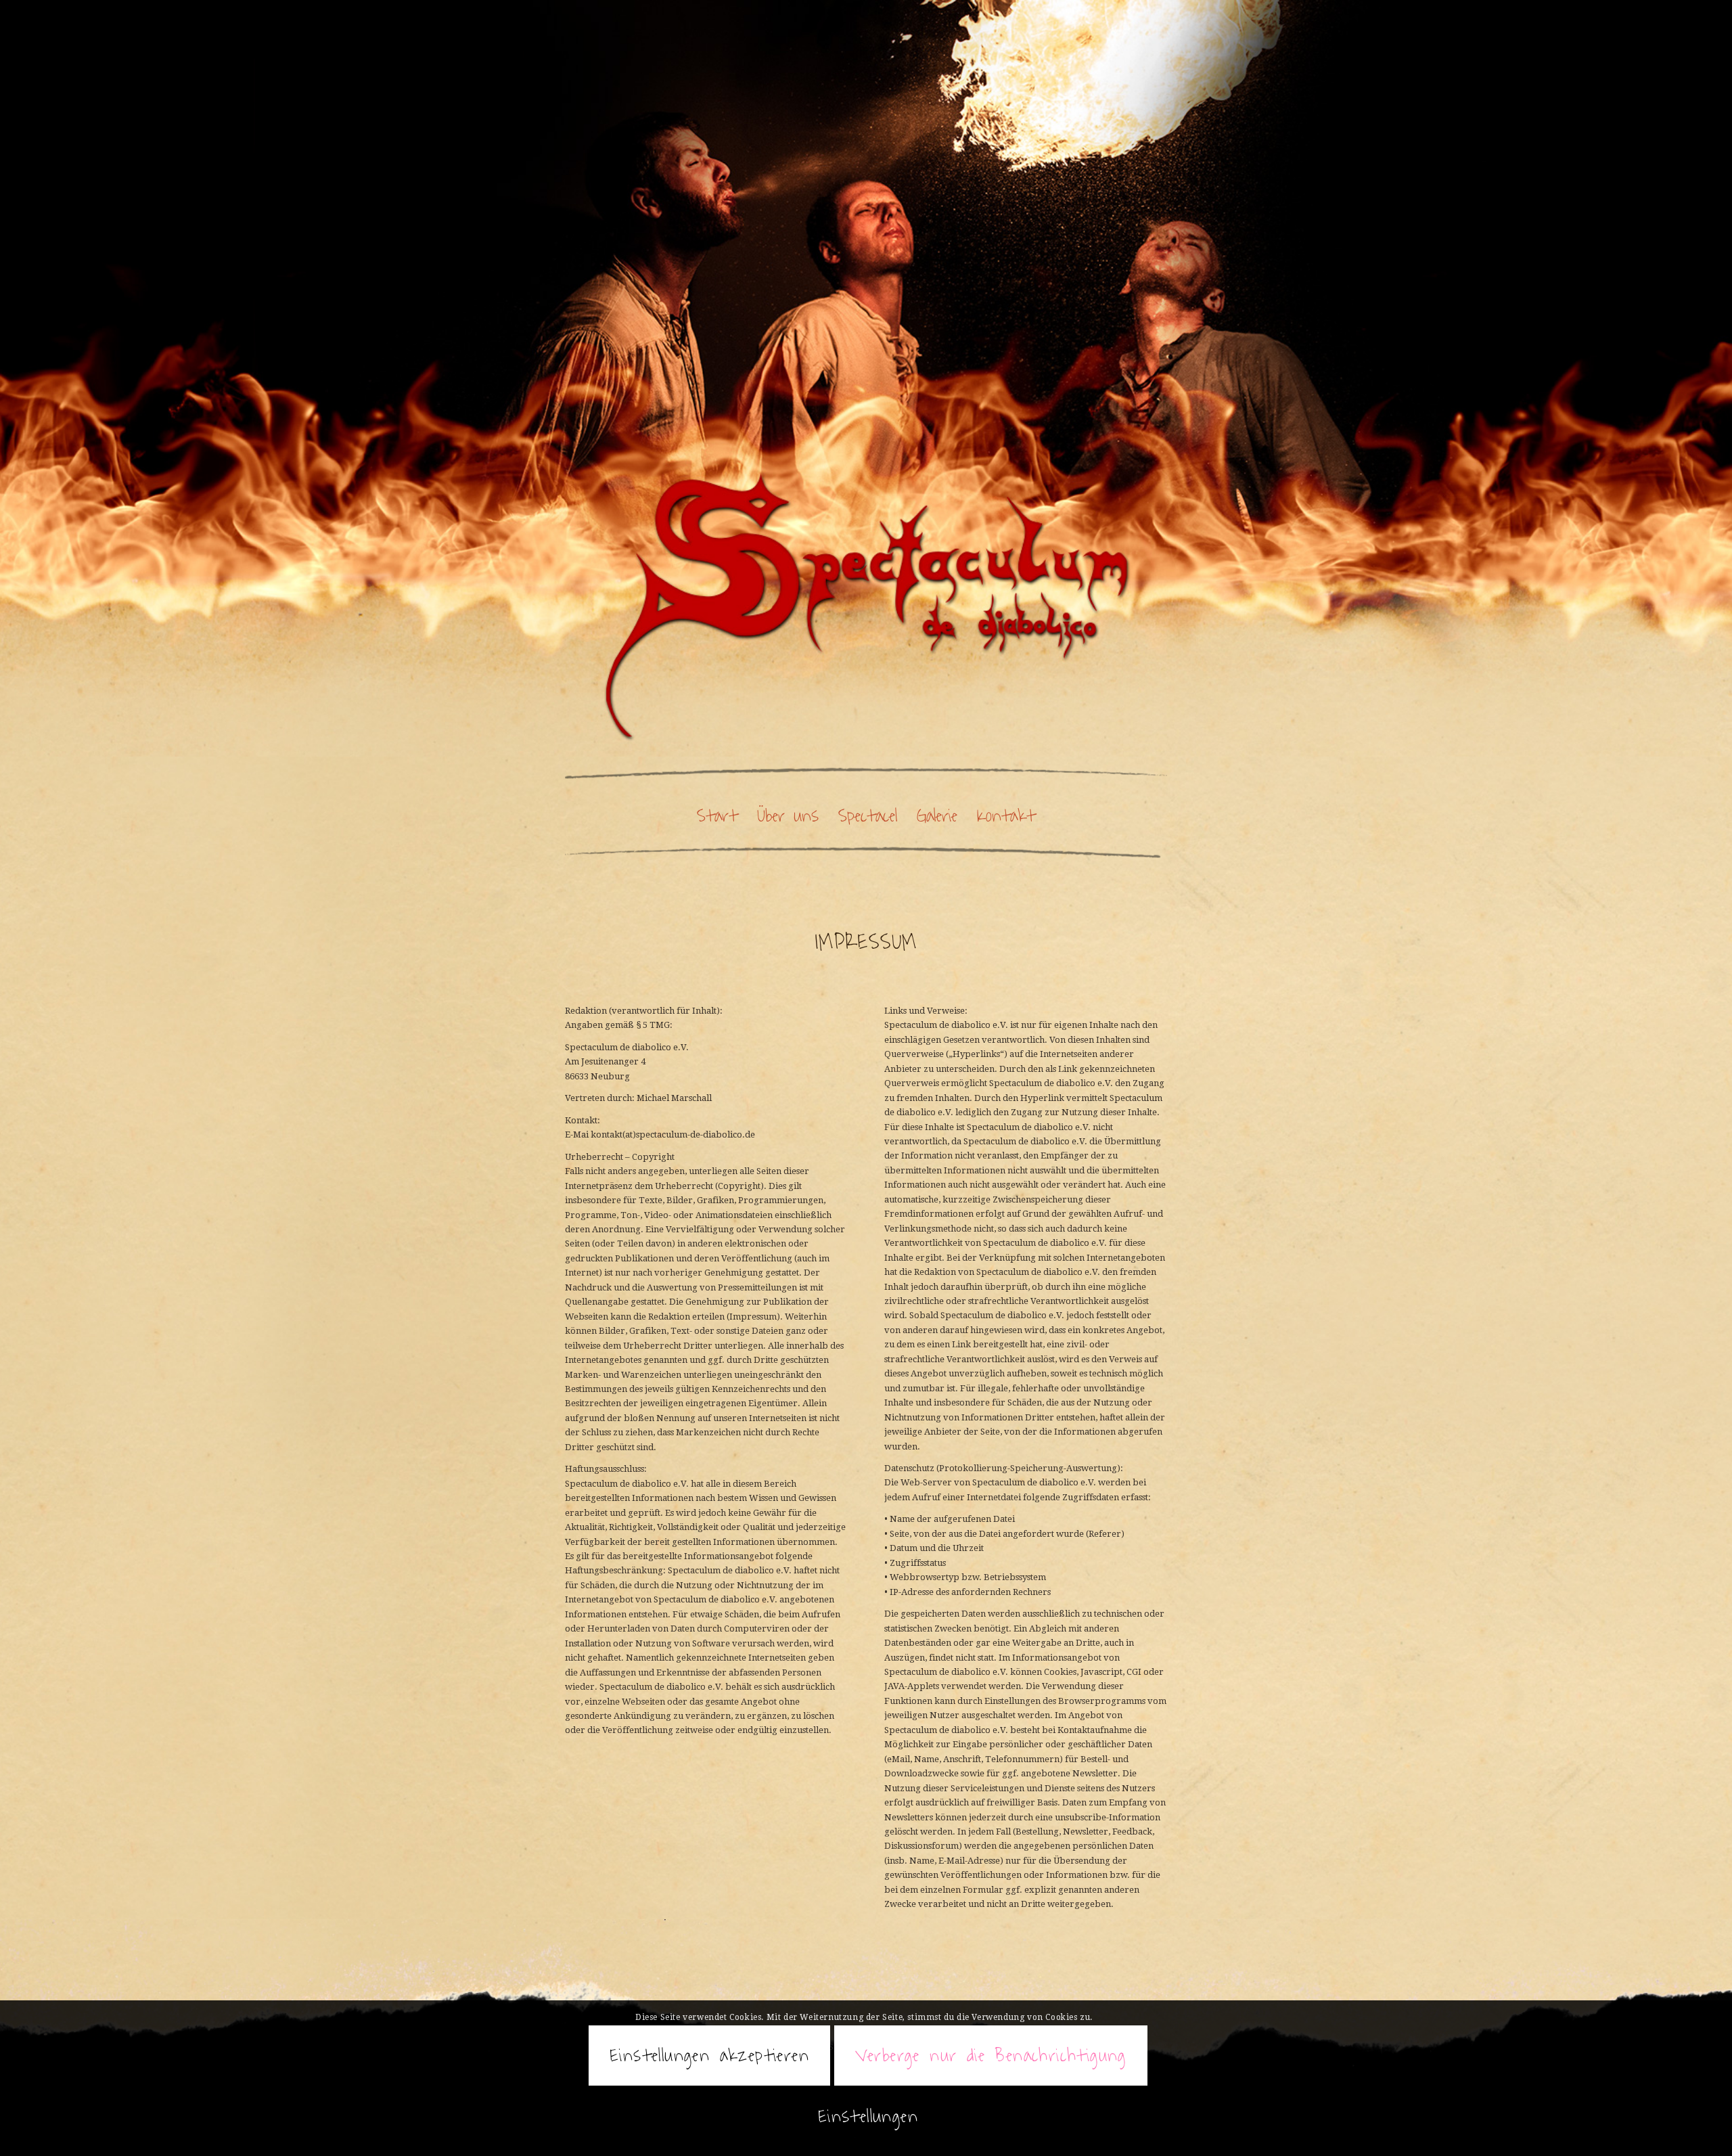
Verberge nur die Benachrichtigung (991, 2055)
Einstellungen (868, 2116)
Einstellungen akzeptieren (709, 2055)
